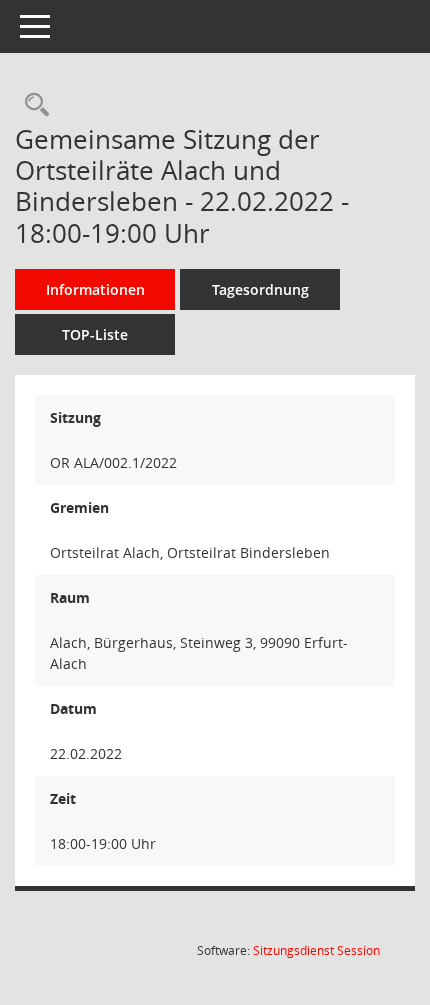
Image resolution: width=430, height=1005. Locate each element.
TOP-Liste (95, 334)
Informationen (95, 289)
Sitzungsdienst (316, 950)
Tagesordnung (260, 289)
